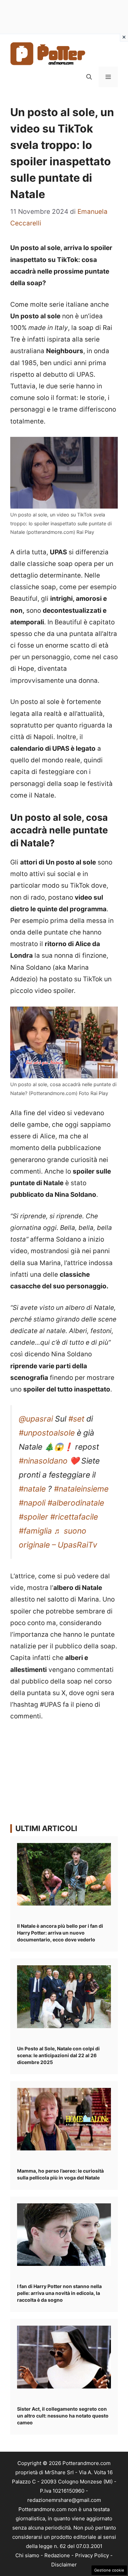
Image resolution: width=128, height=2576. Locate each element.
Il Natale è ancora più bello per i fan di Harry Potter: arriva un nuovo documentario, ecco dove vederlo (60, 1933)
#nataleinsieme (81, 1489)
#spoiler (33, 1517)
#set (76, 1419)
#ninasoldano (43, 1461)
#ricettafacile (74, 1517)
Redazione (57, 2555)
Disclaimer (64, 2565)
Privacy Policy (92, 2555)
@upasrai (36, 1419)
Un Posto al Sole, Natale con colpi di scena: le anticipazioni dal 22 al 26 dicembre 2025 (58, 2055)
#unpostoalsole (47, 1433)
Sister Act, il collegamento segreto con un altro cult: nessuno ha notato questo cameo (63, 2416)
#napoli (32, 1503)
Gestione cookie (109, 2570)
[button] (89, 77)
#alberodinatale (76, 1503)
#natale (32, 1489)
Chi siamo (27, 2555)
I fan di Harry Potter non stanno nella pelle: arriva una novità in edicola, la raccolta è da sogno (59, 2293)
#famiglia (35, 1531)
